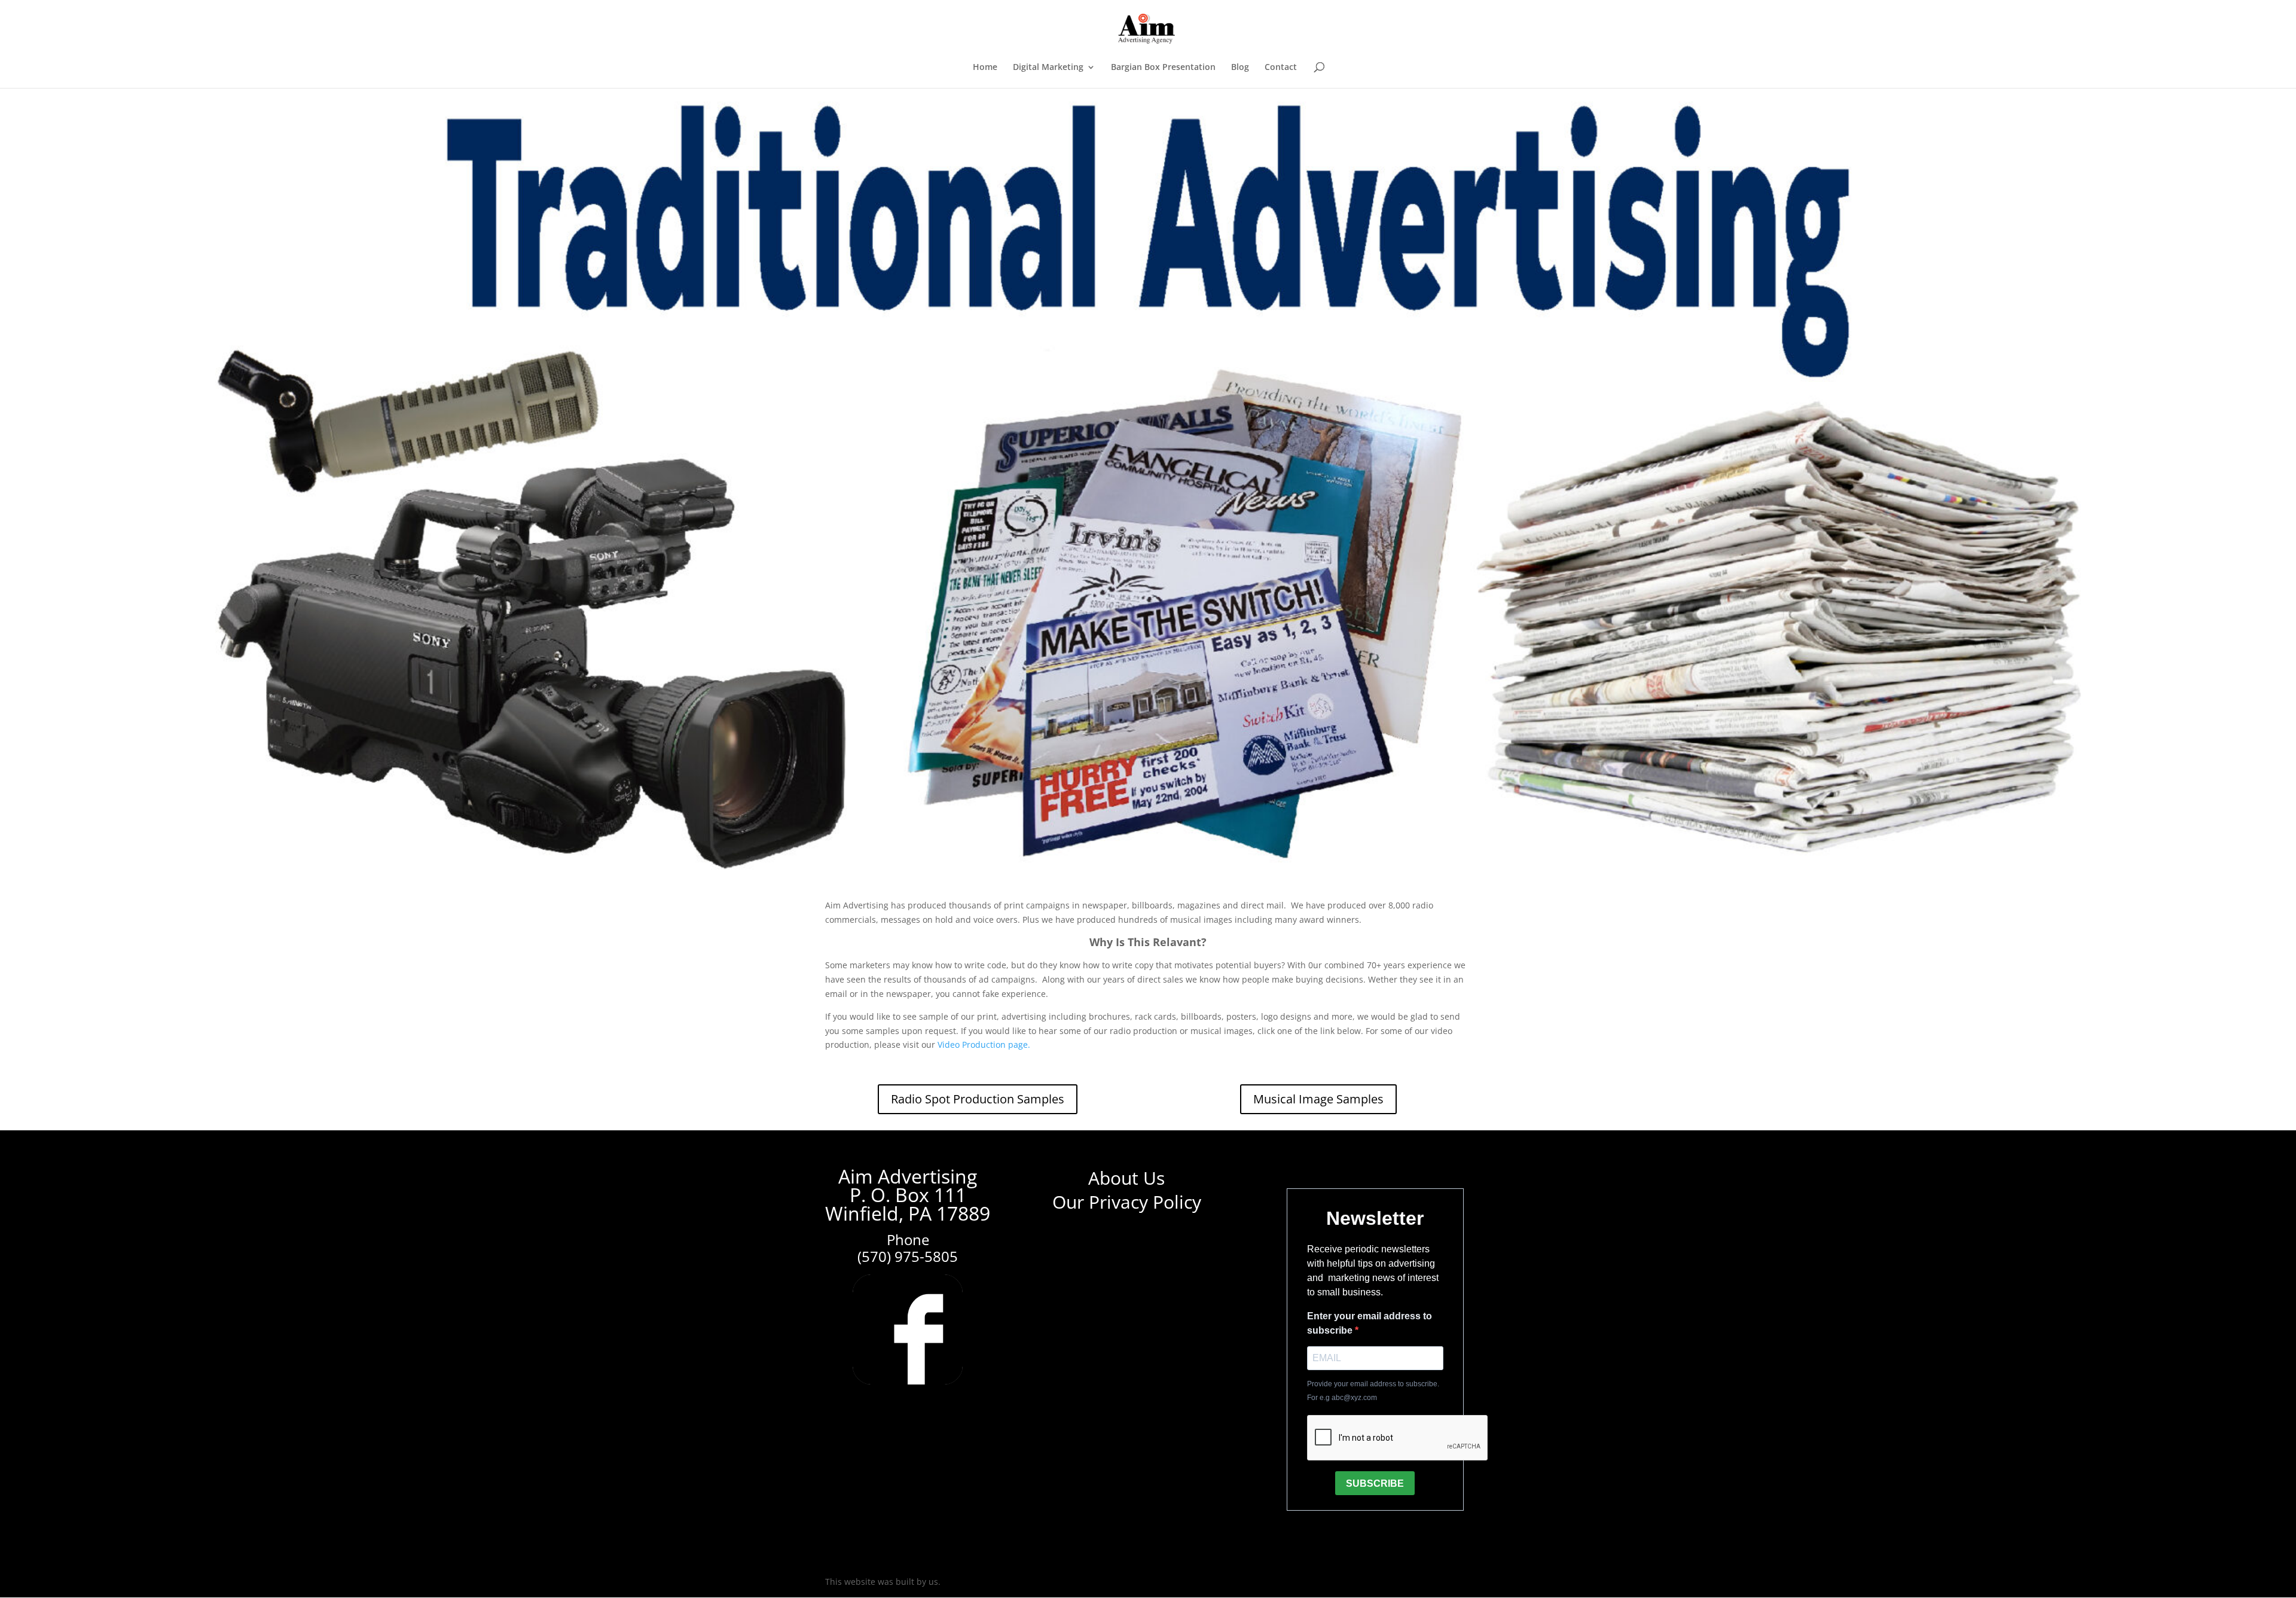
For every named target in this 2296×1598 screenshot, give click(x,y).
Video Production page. (984, 1045)
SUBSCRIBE (1375, 1483)
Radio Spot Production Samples (978, 1099)
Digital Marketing (1048, 68)
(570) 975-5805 (908, 1256)
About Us (1126, 1178)
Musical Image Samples (1318, 1099)
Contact (1281, 68)
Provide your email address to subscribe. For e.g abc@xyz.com (1373, 1391)
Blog (1240, 68)
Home (985, 68)
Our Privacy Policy (1127, 1202)
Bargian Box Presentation (1163, 68)
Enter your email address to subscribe (1370, 1323)
